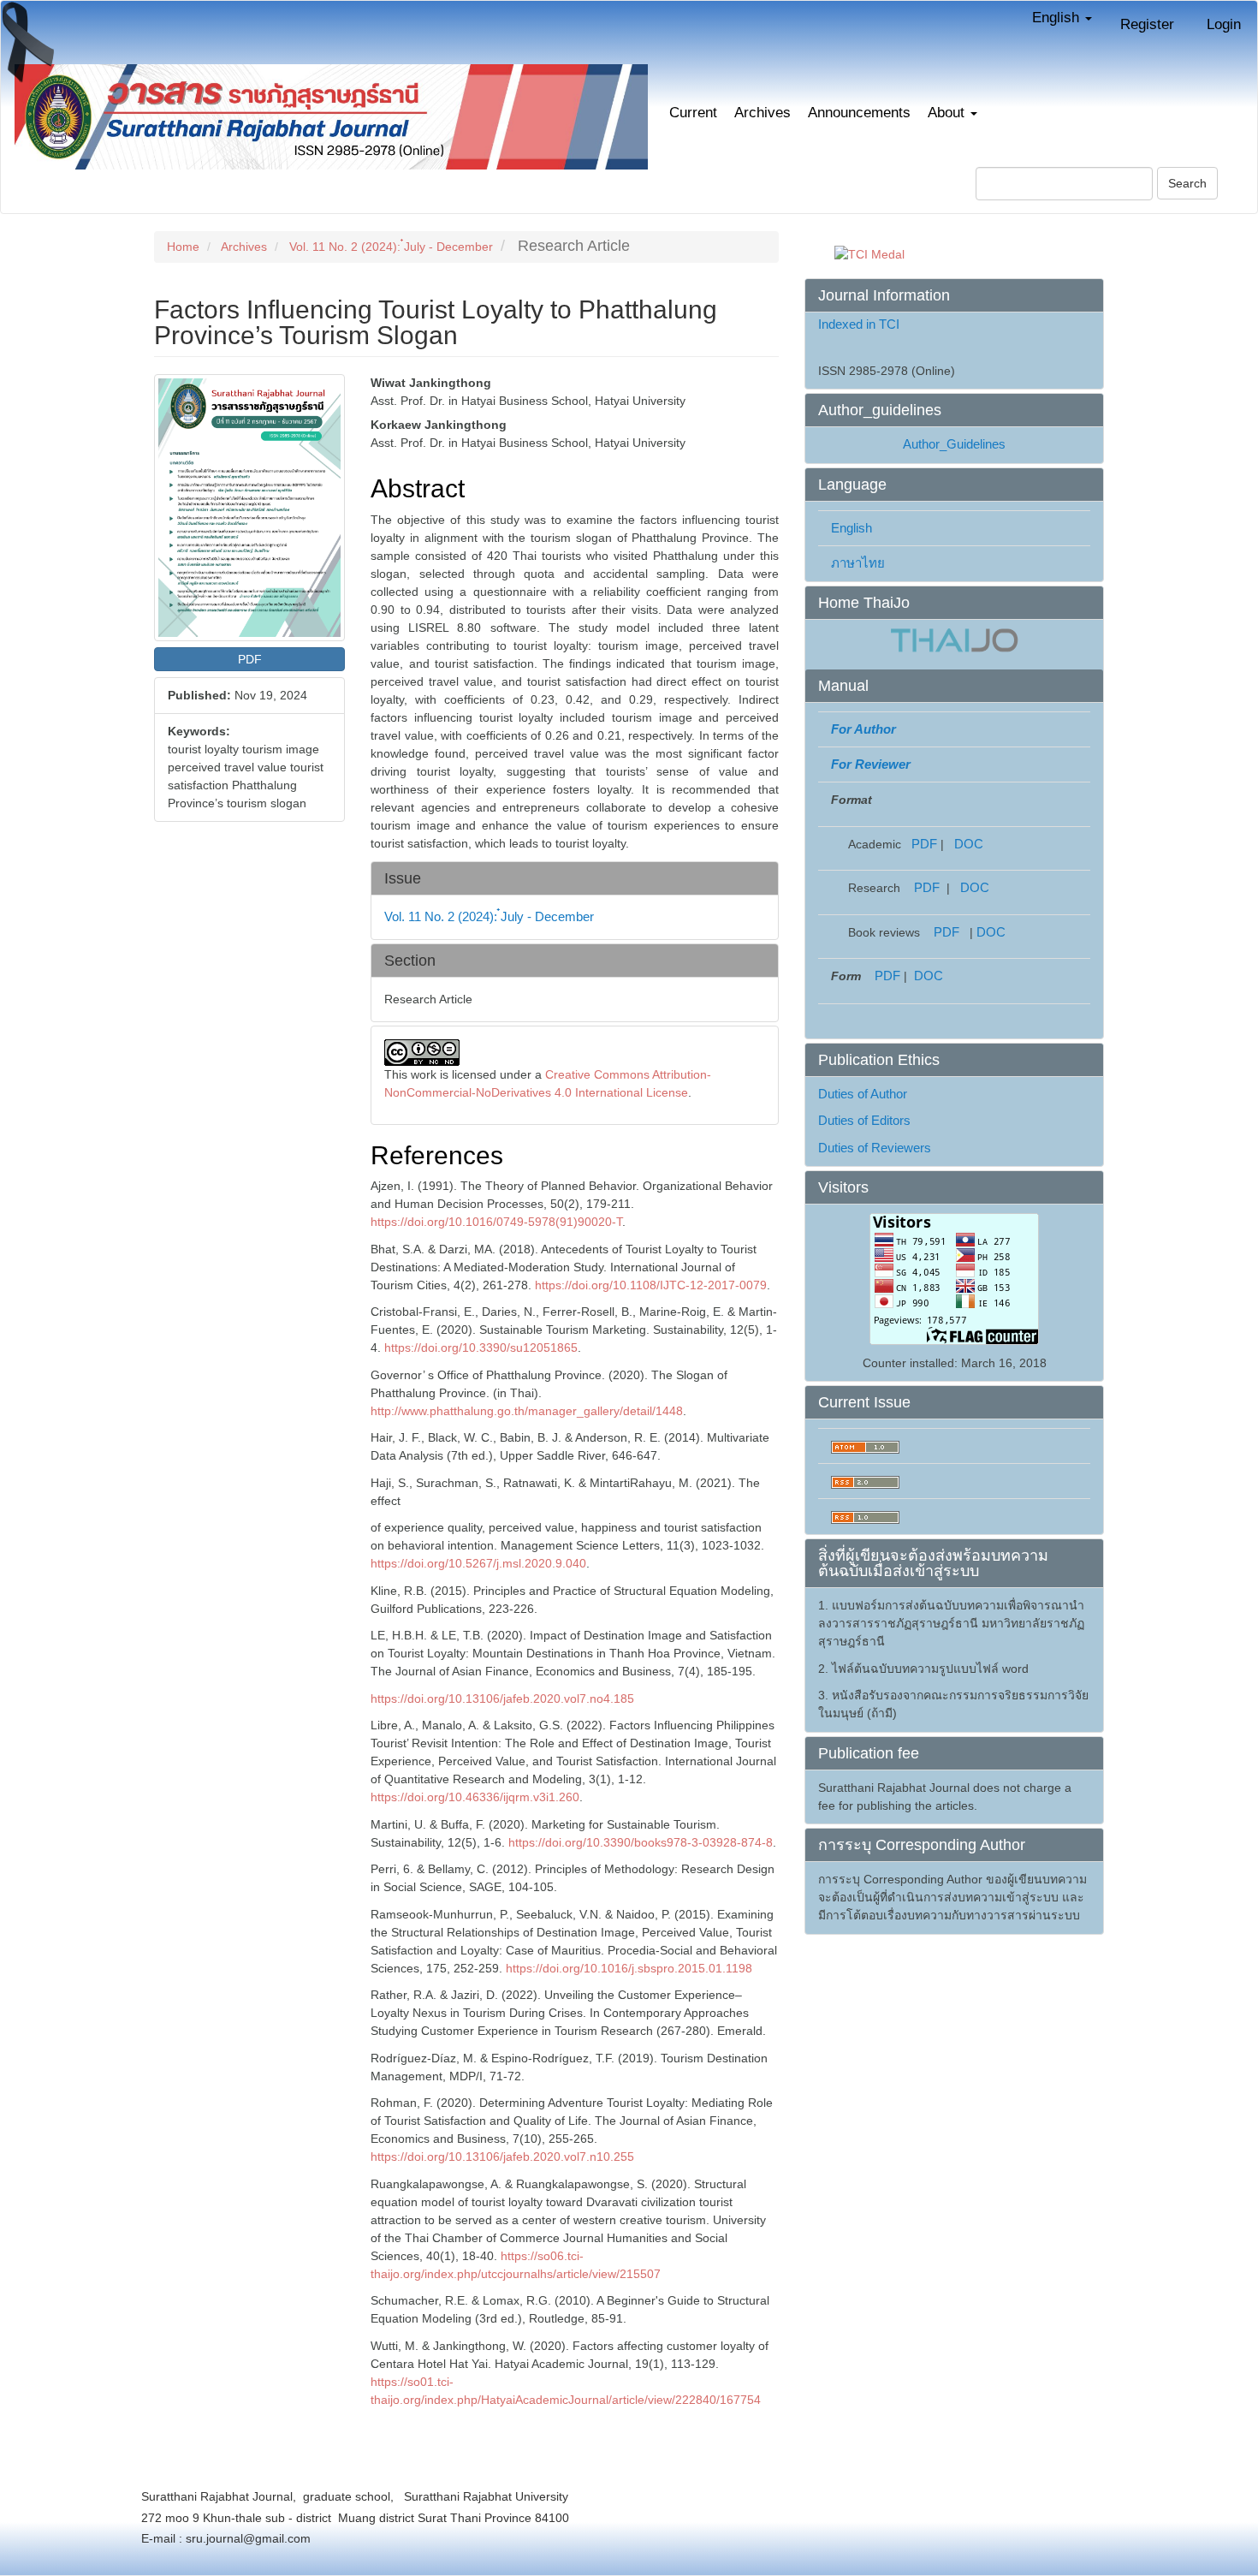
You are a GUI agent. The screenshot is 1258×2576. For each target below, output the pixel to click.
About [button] (948, 113)
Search (1187, 183)
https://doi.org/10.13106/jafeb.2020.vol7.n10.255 (502, 2157)
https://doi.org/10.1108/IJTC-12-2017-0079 (651, 1285)
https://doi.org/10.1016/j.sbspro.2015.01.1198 (629, 1968)
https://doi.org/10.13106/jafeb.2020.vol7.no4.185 (502, 1698)
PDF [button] (250, 659)
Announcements (859, 113)
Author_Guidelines (954, 444)
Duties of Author (863, 1094)
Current (693, 113)
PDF (924, 844)
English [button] (1058, 18)
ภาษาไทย (858, 563)
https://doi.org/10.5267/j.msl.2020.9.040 (478, 1563)
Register (1147, 24)
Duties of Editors (864, 1120)
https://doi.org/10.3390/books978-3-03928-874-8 (641, 1842)
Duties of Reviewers (875, 1148)
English (852, 528)
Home (183, 247)
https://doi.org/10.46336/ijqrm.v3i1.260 (475, 1797)
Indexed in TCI (859, 324)
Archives (763, 113)
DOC (969, 844)
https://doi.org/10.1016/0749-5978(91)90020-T (496, 1222)
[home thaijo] (954, 639)
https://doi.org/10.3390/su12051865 (481, 1347)
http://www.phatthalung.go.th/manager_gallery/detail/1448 (527, 1411)
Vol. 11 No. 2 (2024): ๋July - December (391, 247)
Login (1224, 24)
